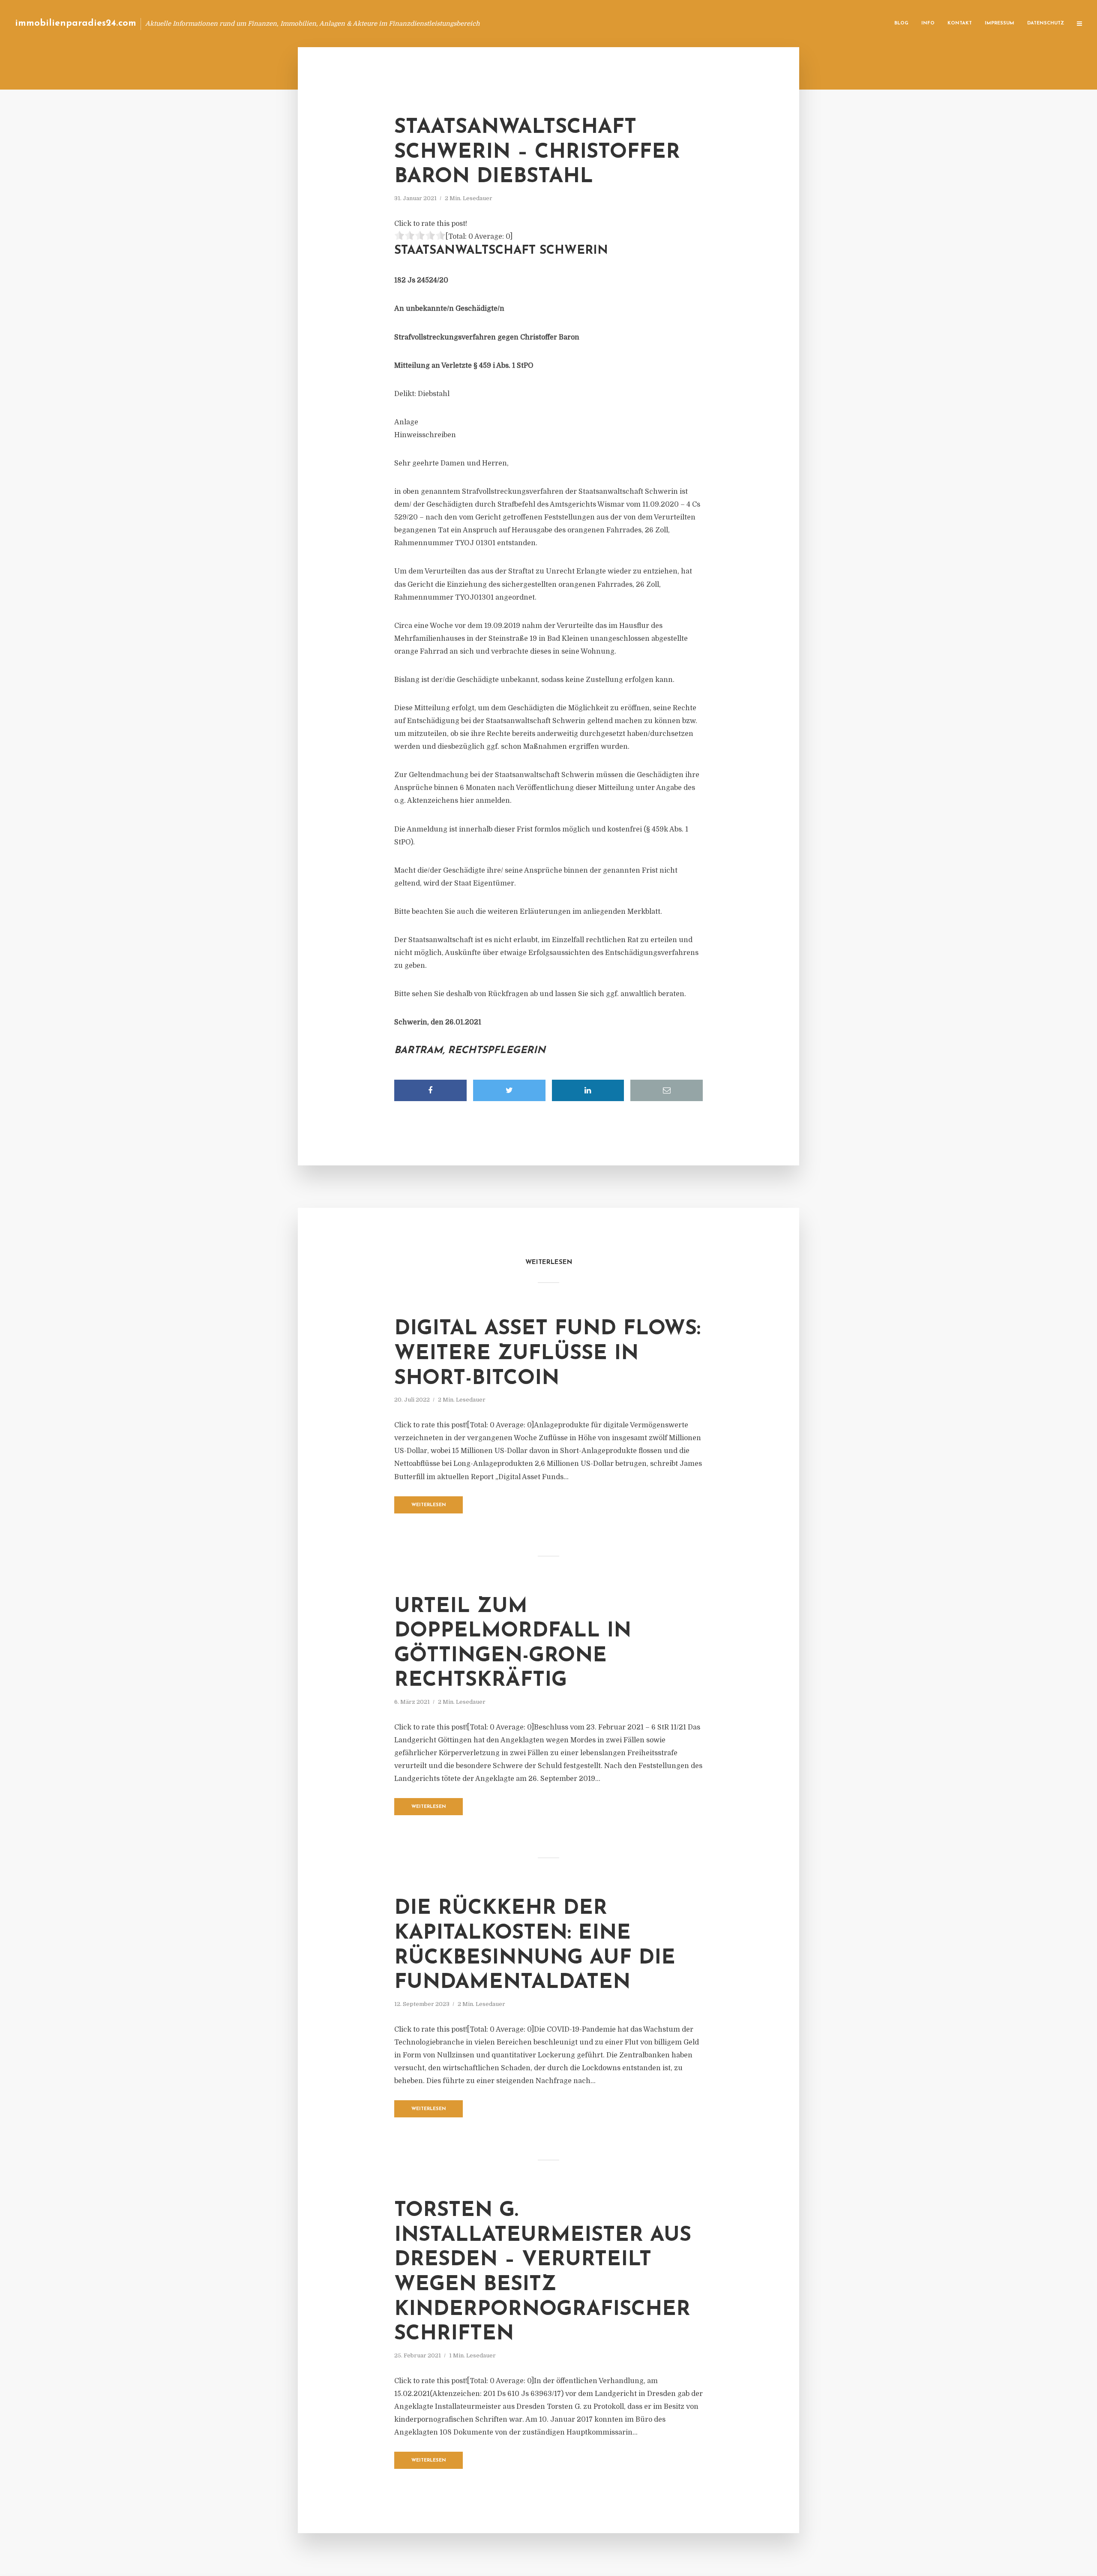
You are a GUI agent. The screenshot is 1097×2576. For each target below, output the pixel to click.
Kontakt (960, 23)
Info (928, 23)
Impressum (1000, 23)
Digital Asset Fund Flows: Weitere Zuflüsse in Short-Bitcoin (547, 1354)
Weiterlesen (429, 1505)
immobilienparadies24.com (76, 23)
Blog (901, 23)
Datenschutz (1046, 23)
